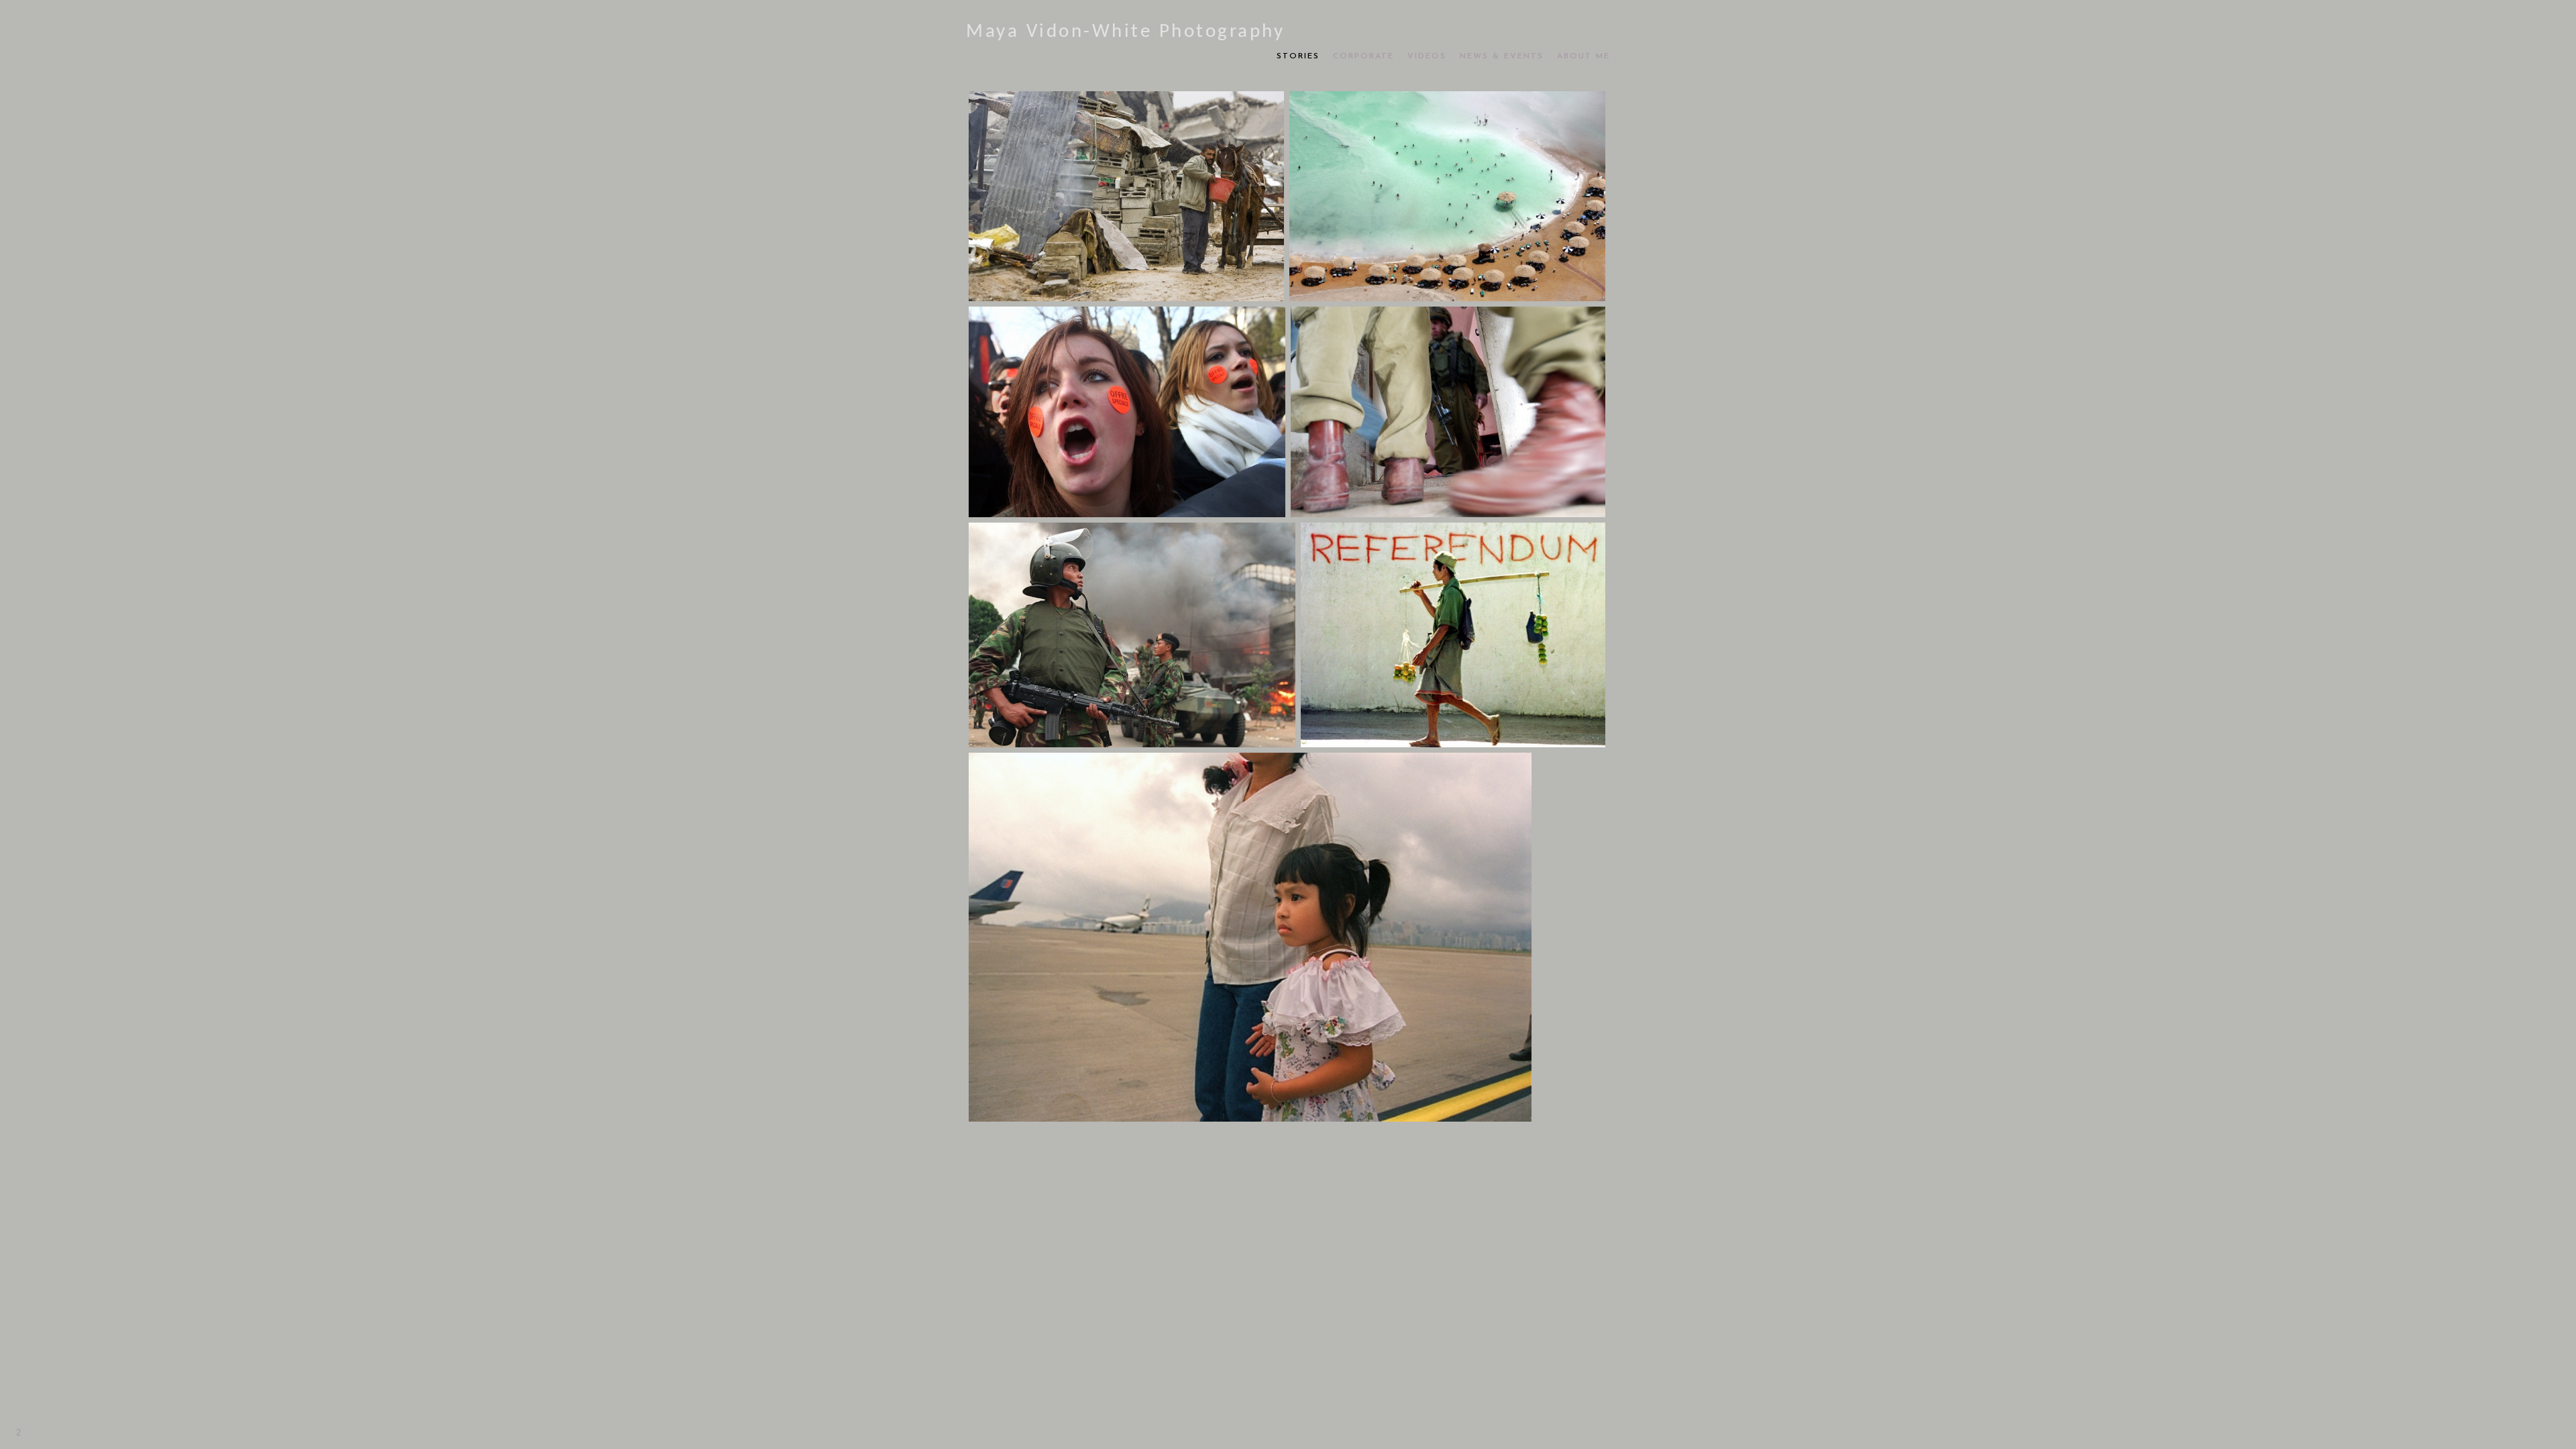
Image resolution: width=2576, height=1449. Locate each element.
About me (1584, 56)
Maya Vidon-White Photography (1125, 32)
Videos (1427, 56)
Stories (1298, 56)
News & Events (1502, 56)
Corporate (1363, 56)
